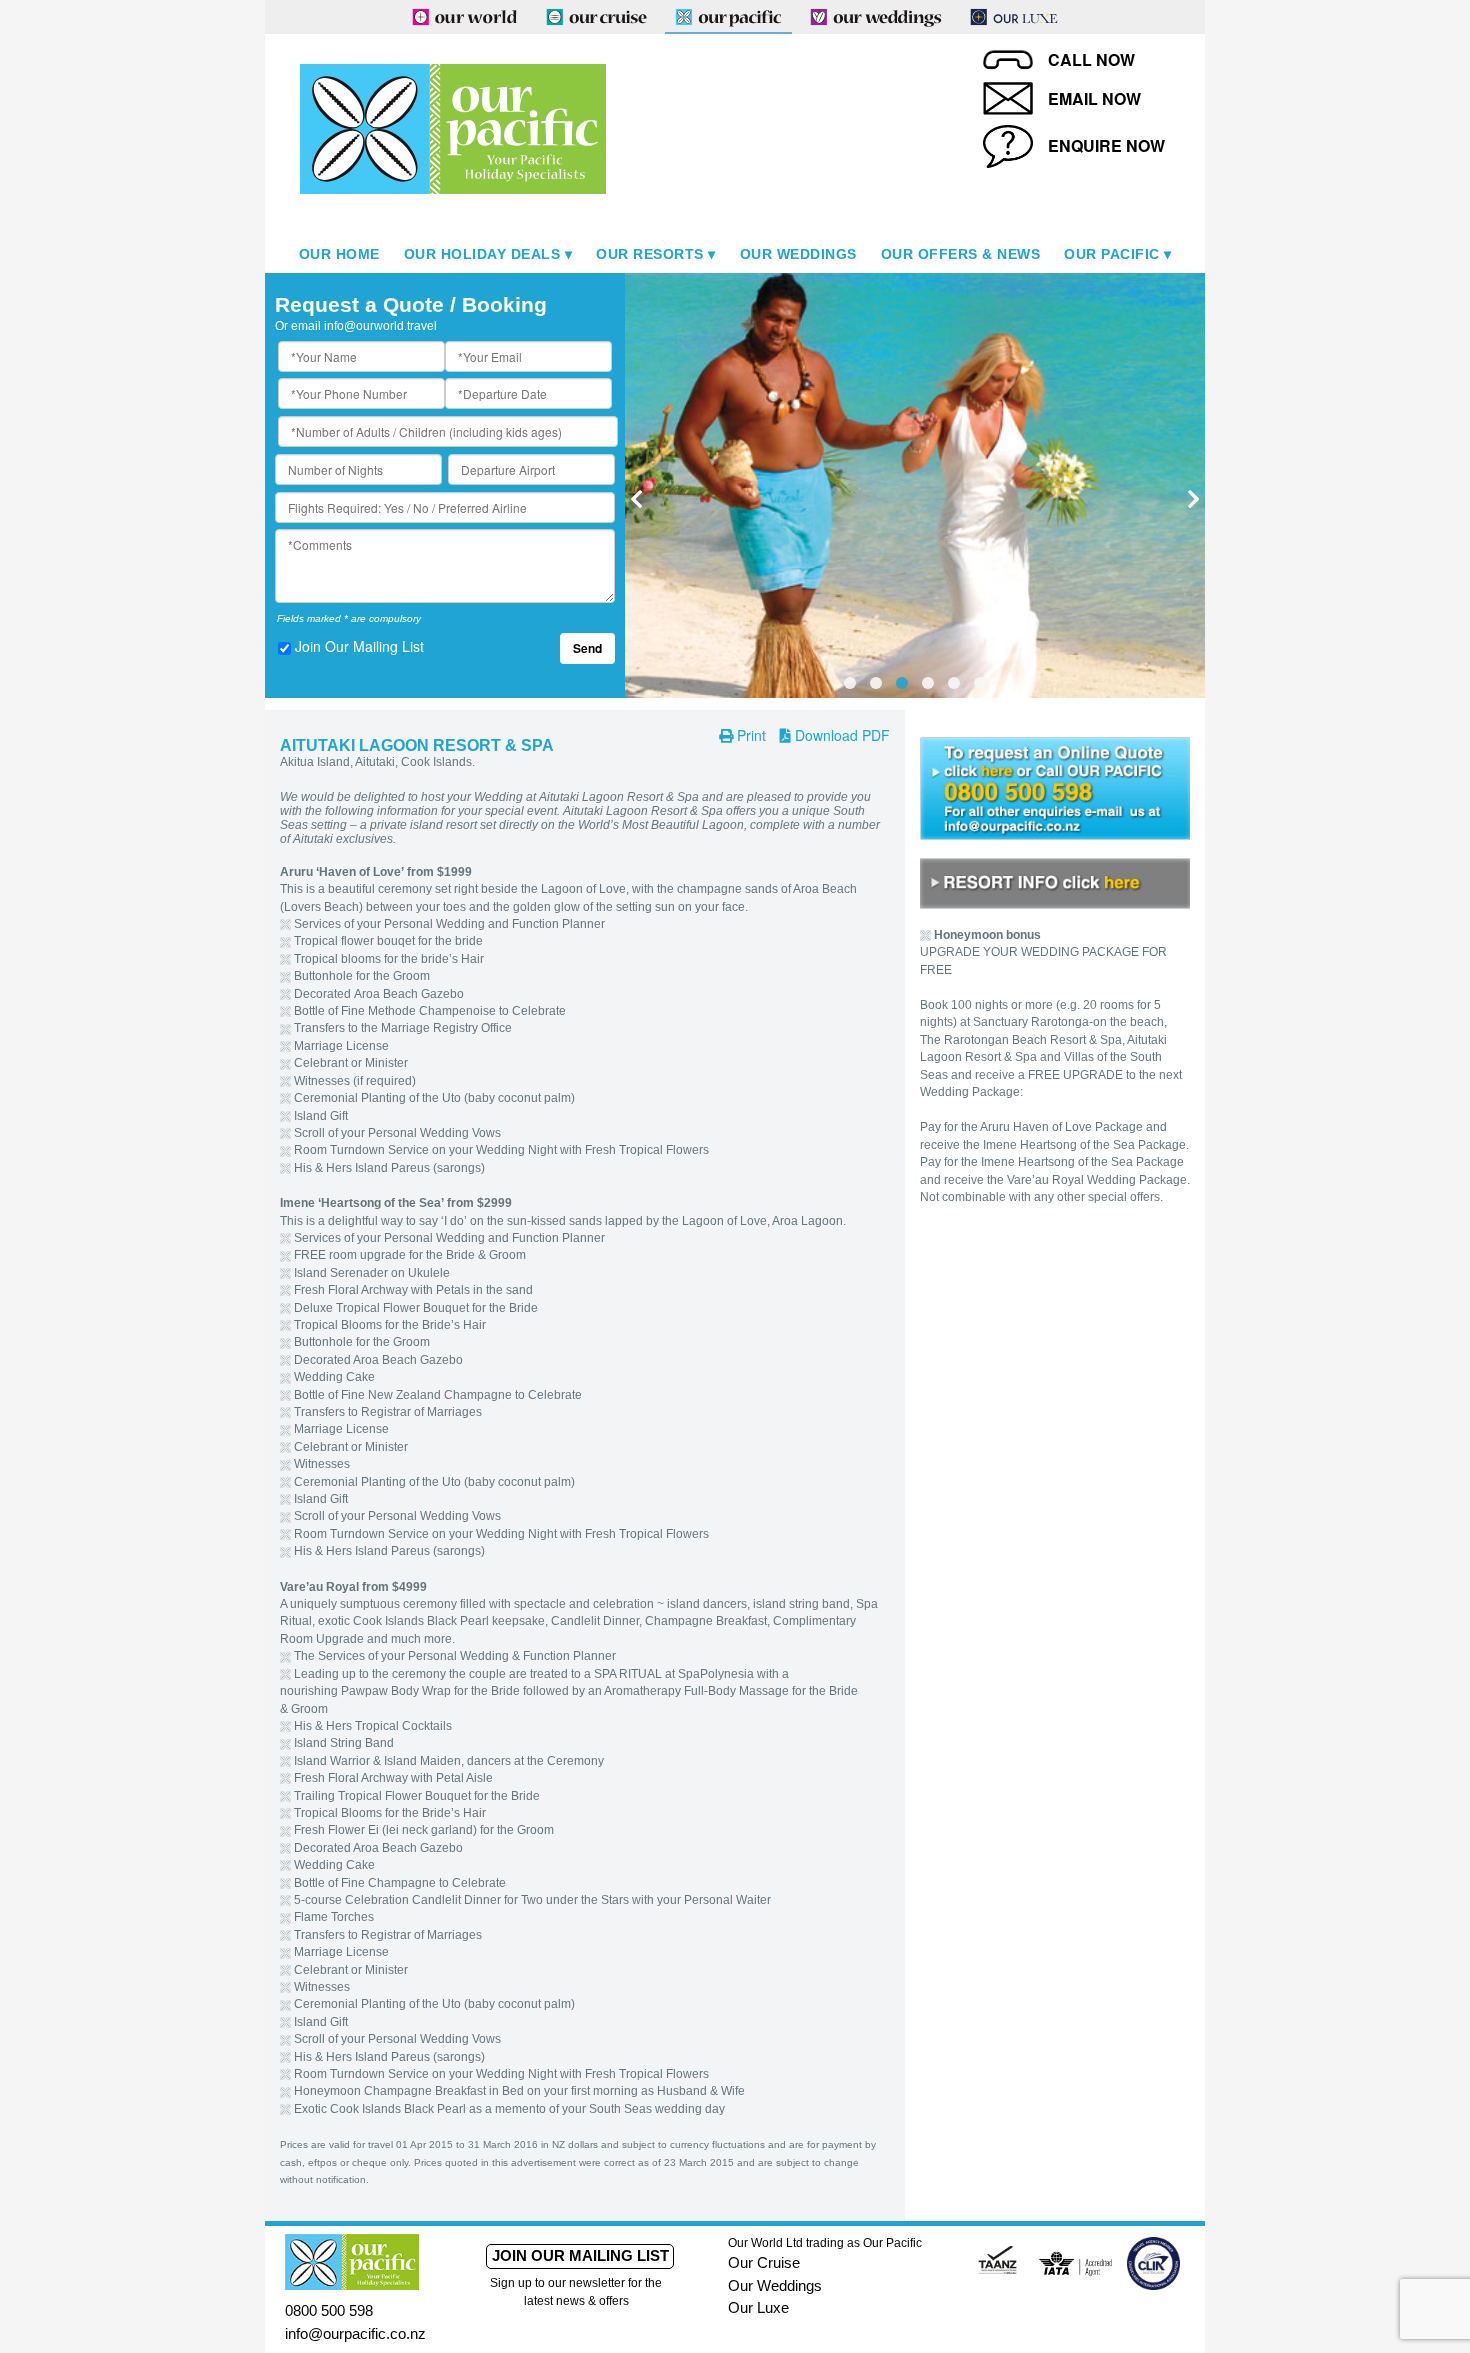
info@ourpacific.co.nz (355, 2333)
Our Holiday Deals (482, 254)
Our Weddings (798, 254)
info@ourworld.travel (380, 326)
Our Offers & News (961, 254)
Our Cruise (764, 2262)
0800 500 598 (329, 2310)
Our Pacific (1112, 254)
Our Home (339, 254)
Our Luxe (758, 2307)
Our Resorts (650, 254)
